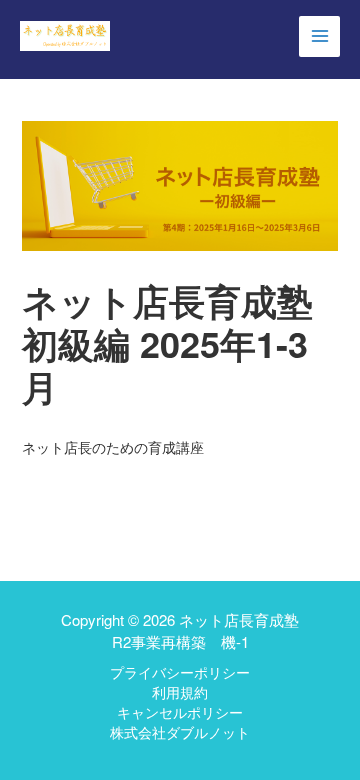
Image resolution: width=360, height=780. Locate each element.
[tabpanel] (180, 447)
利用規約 (180, 692)
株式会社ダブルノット (180, 732)
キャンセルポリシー (180, 712)
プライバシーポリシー (180, 672)
